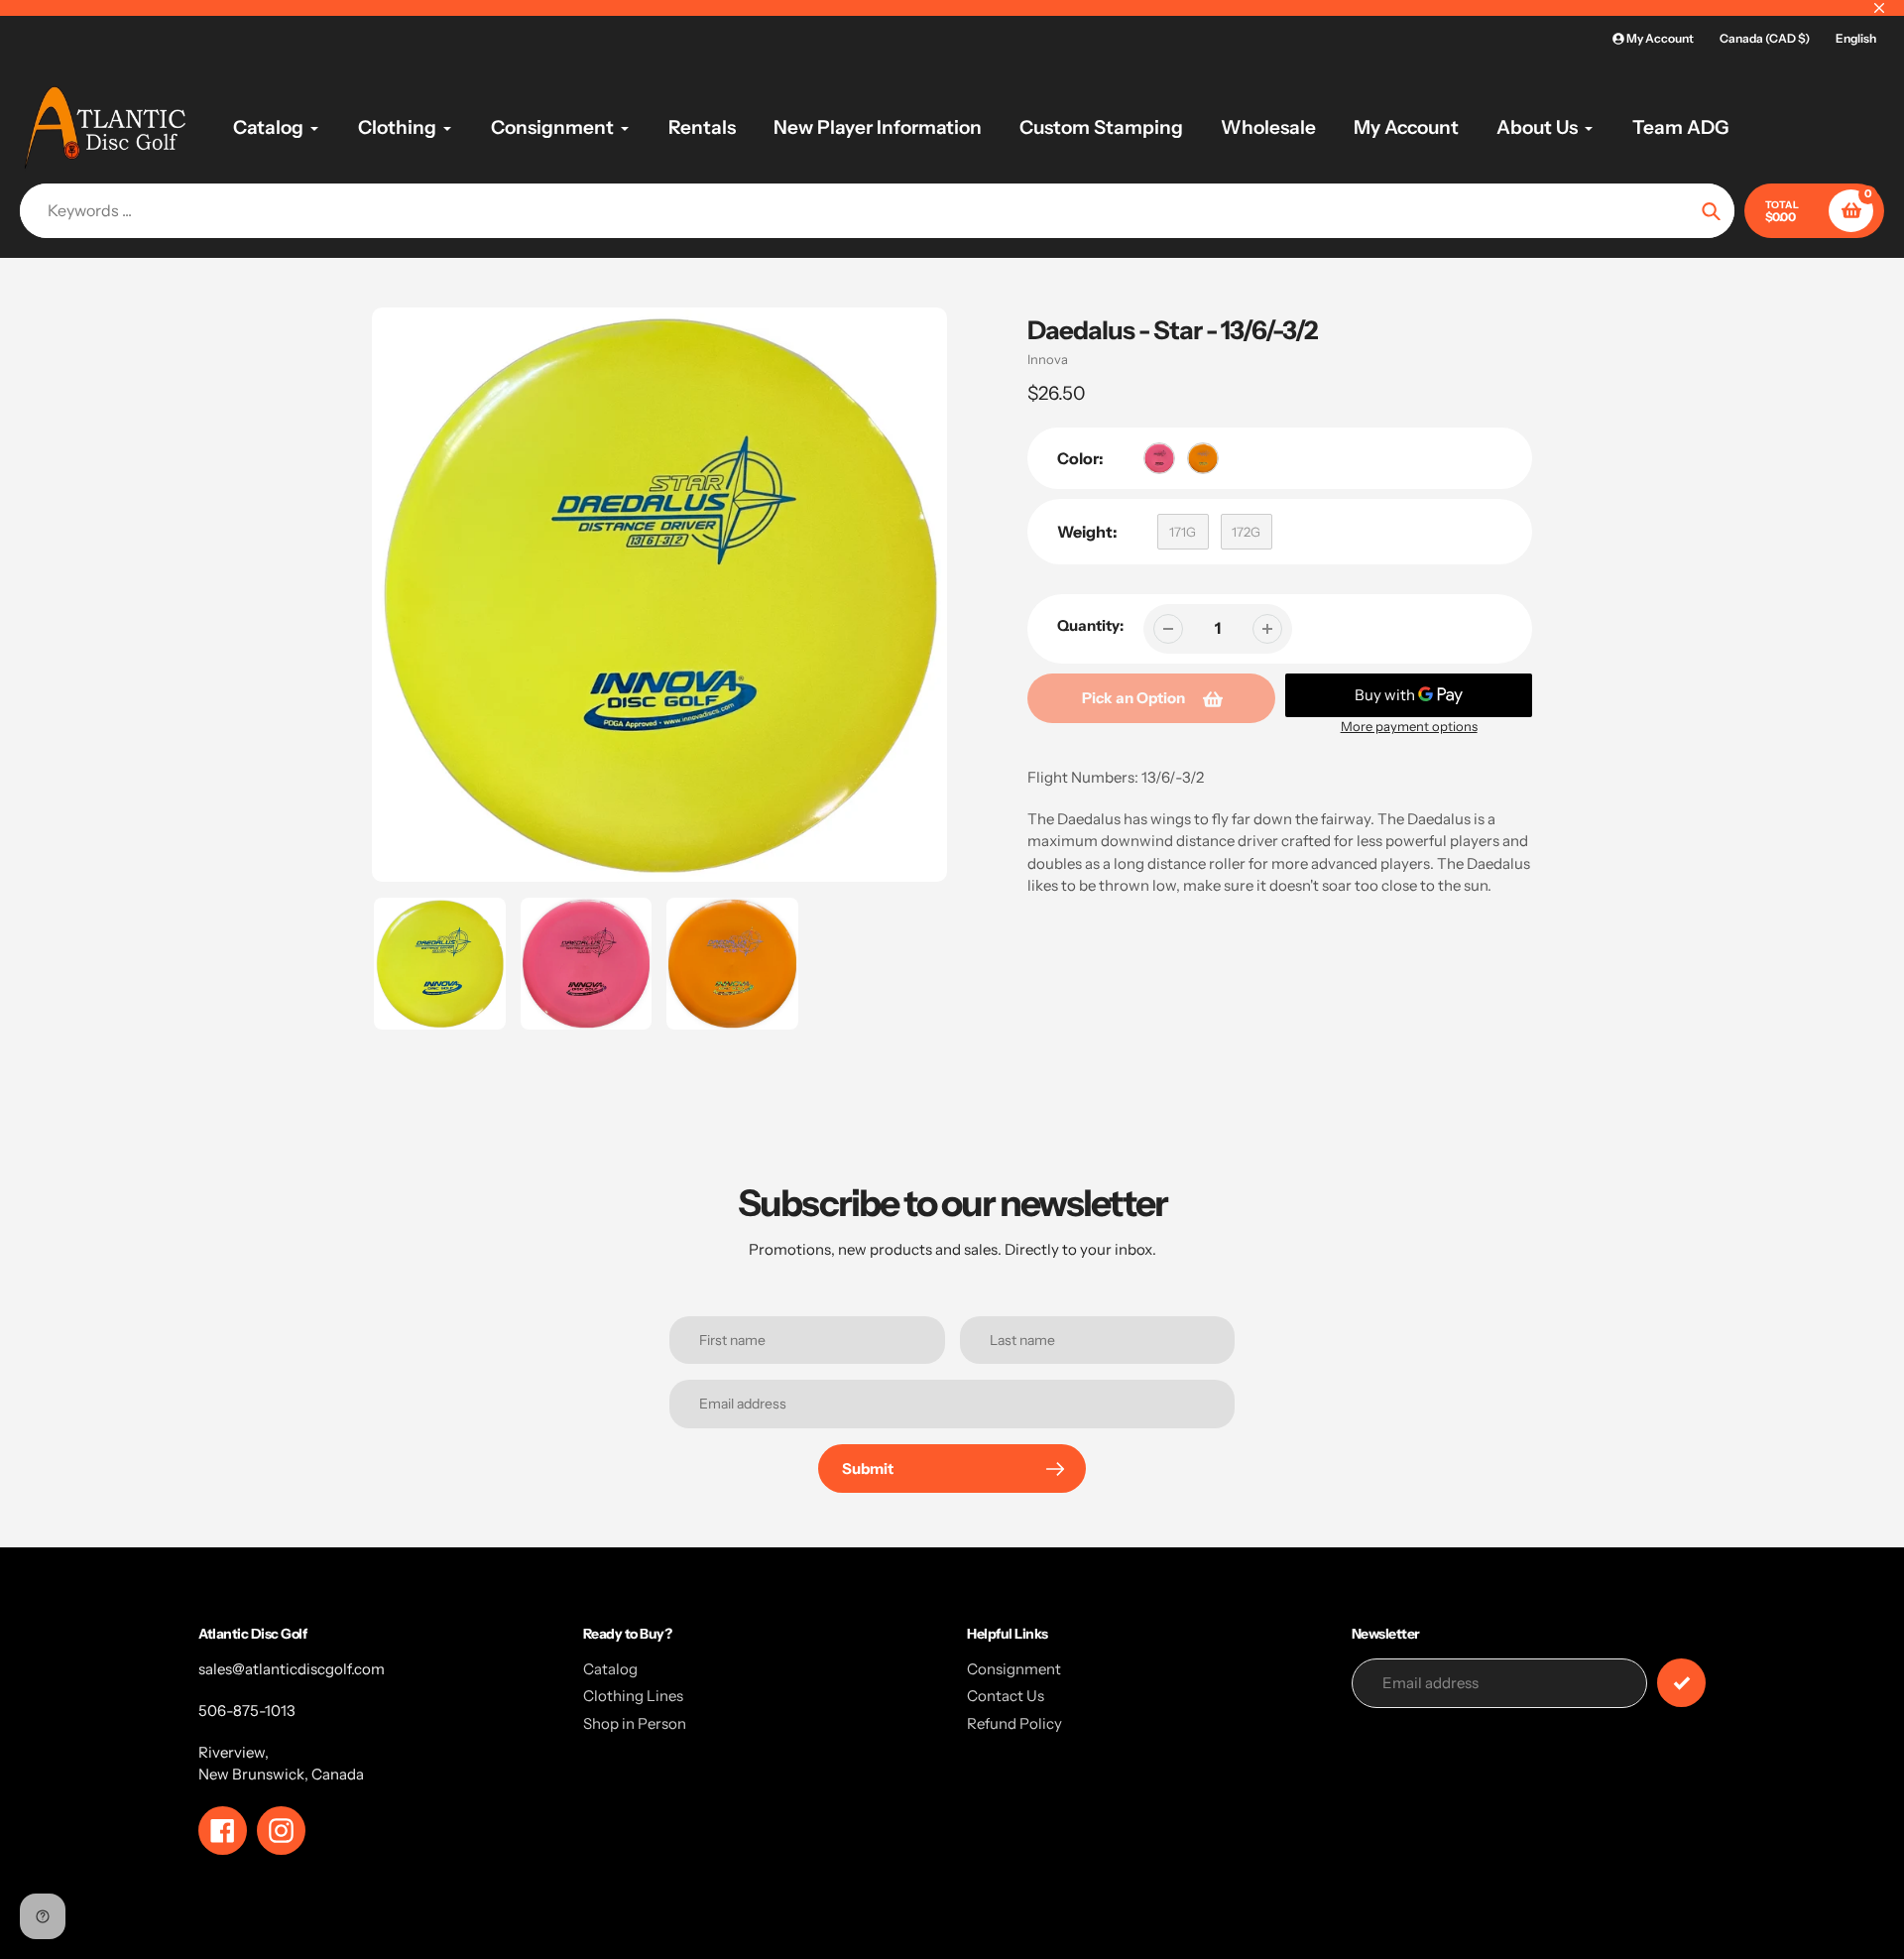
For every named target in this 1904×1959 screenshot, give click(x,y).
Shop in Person (635, 1723)
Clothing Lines (633, 1696)
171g (1183, 532)
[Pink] (1159, 458)
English (1856, 38)
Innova (1048, 359)
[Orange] (1203, 458)
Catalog (610, 1669)
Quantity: (1090, 625)
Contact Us (1006, 1696)
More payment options (1409, 726)
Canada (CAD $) (1765, 38)
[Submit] (1681, 1683)
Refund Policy (1014, 1723)
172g (1246, 532)
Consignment (1014, 1669)
